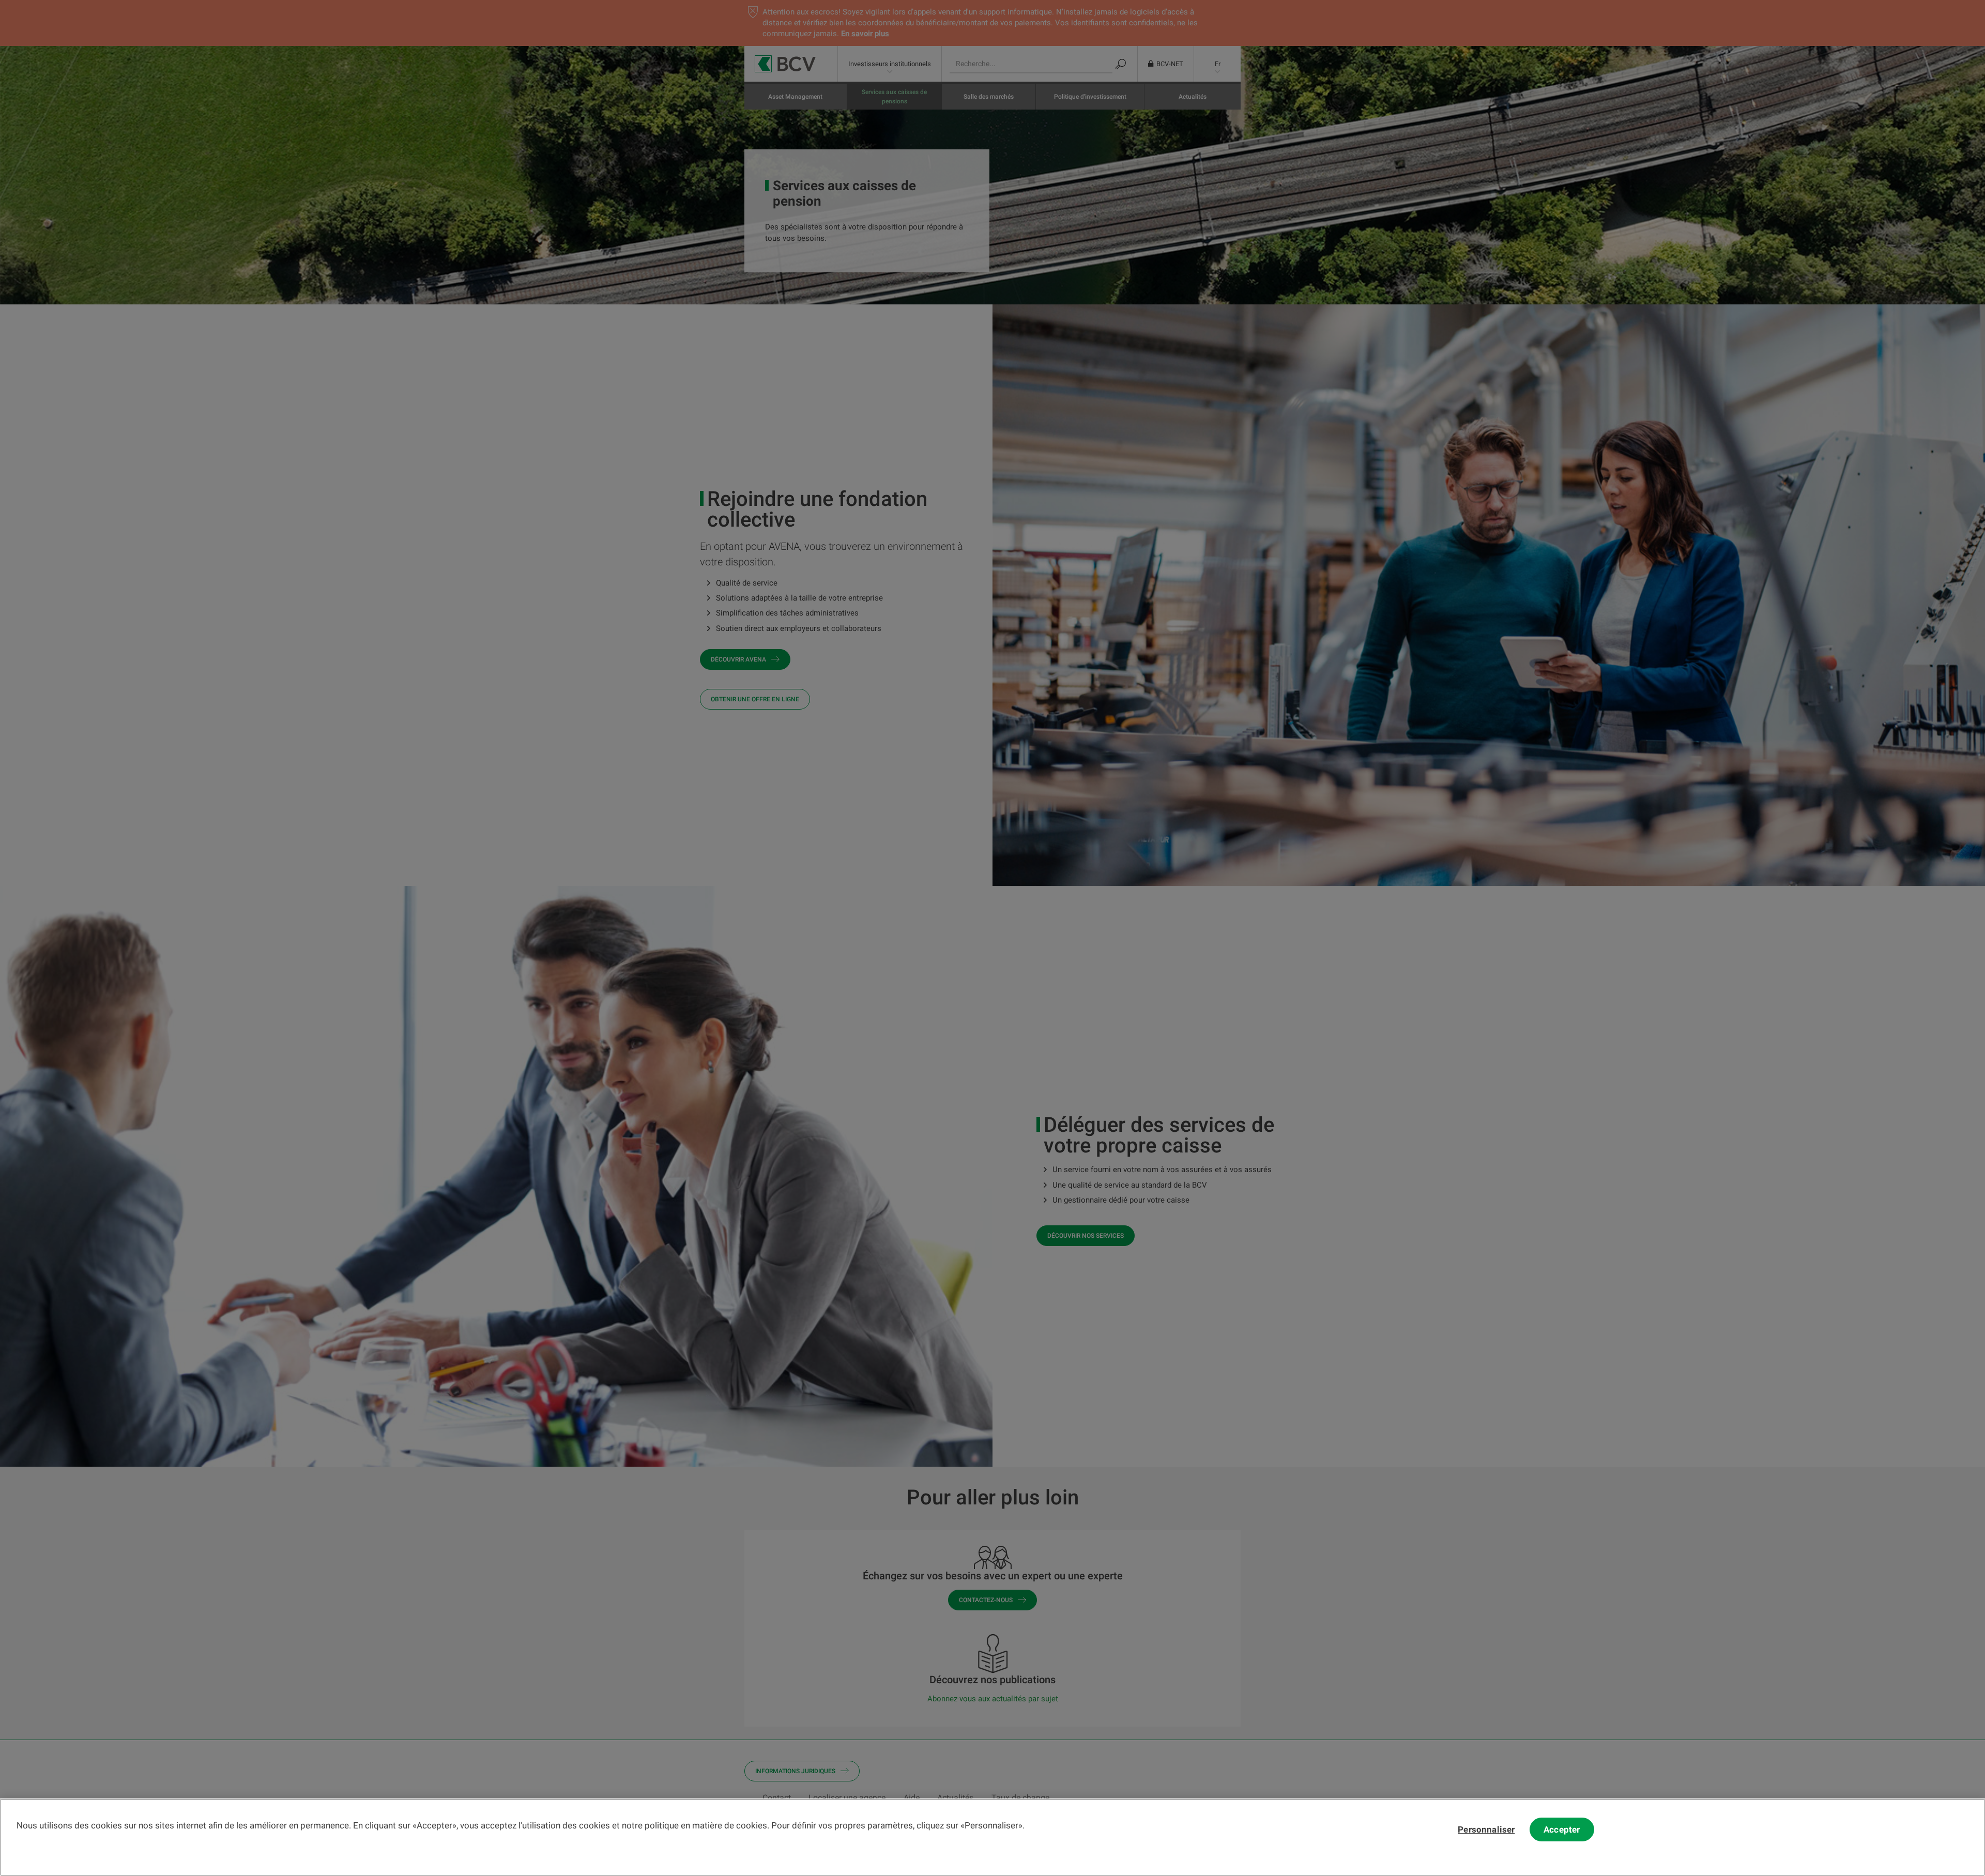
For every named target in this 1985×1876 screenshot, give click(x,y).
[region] (993, 1837)
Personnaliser (1486, 1829)
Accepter (1562, 1829)
